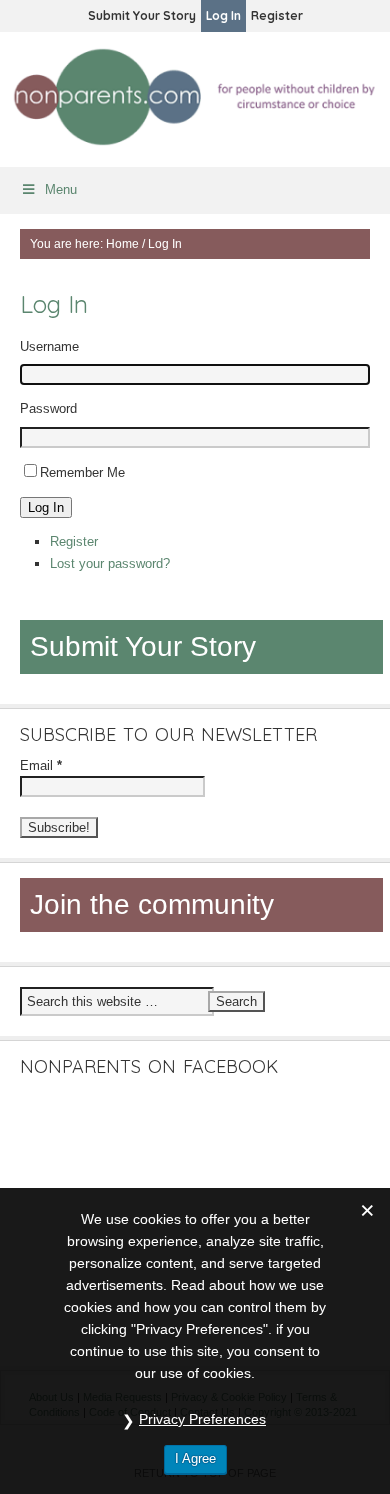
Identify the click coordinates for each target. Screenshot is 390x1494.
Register (277, 15)
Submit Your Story (142, 15)
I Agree (195, 1458)
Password (48, 408)
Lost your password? (110, 563)
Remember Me (82, 472)
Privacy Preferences (202, 1419)
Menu (61, 189)
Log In (223, 15)
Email (41, 765)
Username (49, 346)
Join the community (152, 904)
